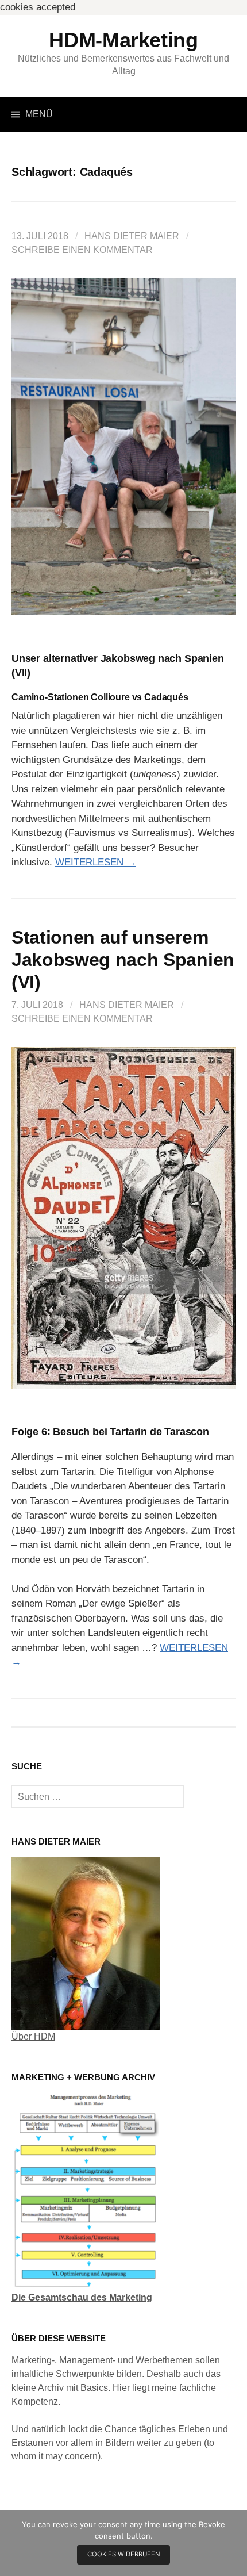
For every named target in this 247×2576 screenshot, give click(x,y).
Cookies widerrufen (124, 2554)
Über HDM (33, 2036)
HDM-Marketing (123, 40)
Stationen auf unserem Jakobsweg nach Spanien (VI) (123, 960)
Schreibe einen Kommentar (82, 250)
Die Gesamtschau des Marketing (82, 2297)
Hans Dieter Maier (132, 236)
